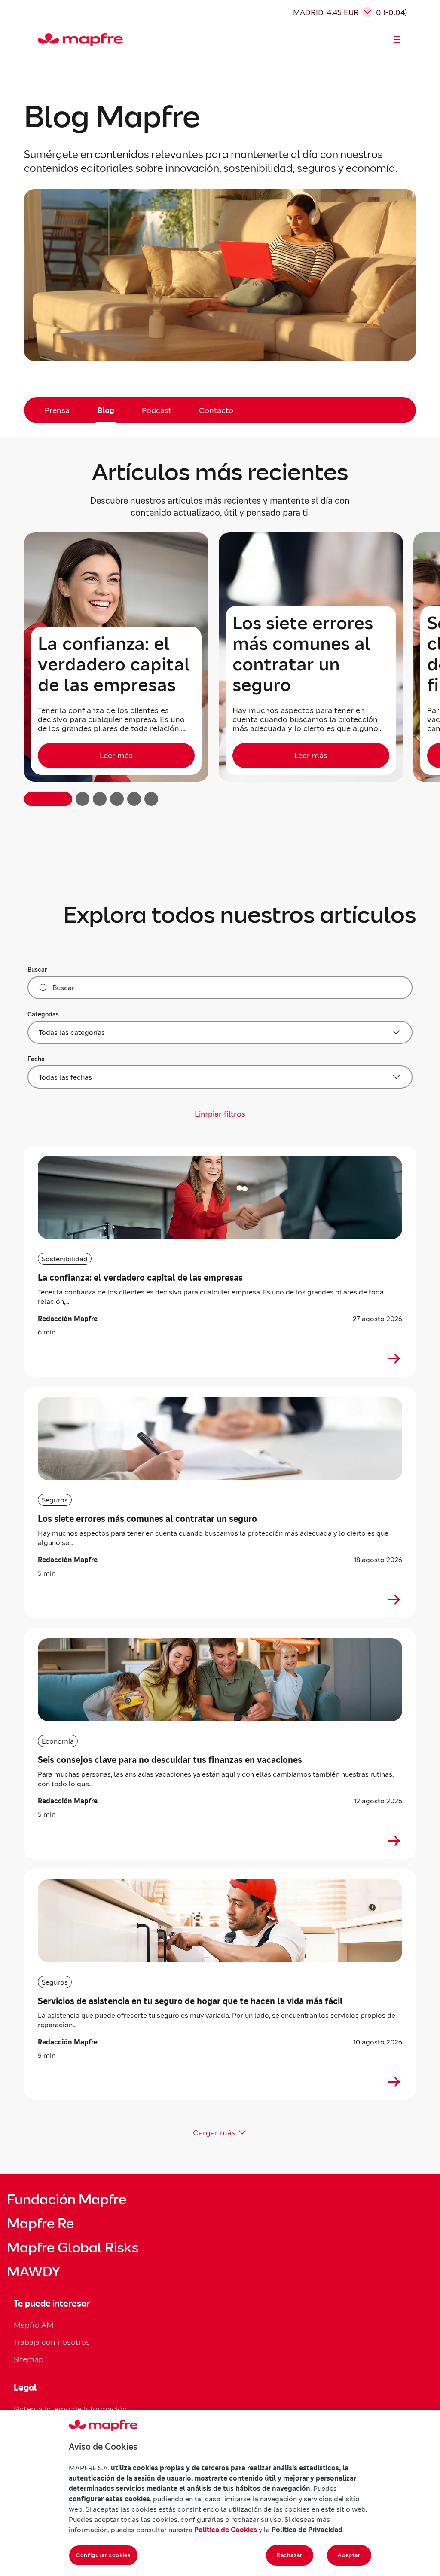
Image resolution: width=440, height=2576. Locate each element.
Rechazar (290, 2555)
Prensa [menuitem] (57, 410)
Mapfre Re (40, 2224)
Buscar (37, 970)
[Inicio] (42, 40)
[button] (48, 799)
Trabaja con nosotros (52, 2342)
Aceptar (349, 2555)
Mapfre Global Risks (73, 2248)
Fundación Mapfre (67, 2200)
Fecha (36, 1059)
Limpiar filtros (220, 1114)
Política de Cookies (226, 2530)
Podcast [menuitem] (157, 410)
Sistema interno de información (70, 2409)
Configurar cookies (103, 2555)
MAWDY (34, 2272)
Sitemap (29, 2359)
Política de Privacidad (307, 2530)
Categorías (43, 1014)
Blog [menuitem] (106, 410)
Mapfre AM (34, 2325)
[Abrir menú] (397, 40)
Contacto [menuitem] (216, 410)
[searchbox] (220, 988)
